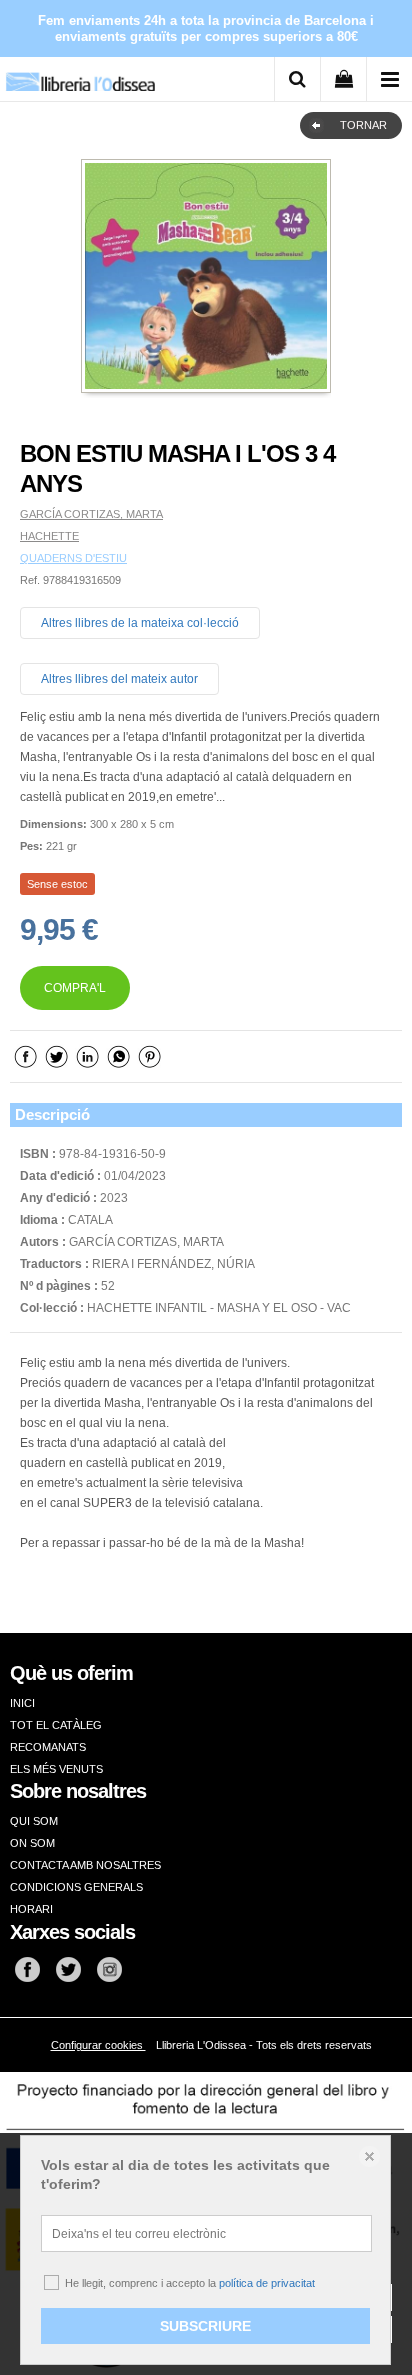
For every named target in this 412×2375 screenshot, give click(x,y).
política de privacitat (267, 2283)
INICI (22, 1703)
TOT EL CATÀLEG (56, 1725)
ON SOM (32, 1843)
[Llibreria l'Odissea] (80, 74)
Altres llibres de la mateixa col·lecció (140, 623)
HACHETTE (49, 536)
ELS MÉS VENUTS (56, 1769)
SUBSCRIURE (205, 2326)
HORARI (31, 1909)
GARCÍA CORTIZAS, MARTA (91, 514)
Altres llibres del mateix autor (119, 679)
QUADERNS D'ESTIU (73, 558)
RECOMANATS (48, 1747)
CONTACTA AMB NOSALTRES (85, 1865)
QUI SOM (34, 1821)
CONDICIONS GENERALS (76, 1887)
